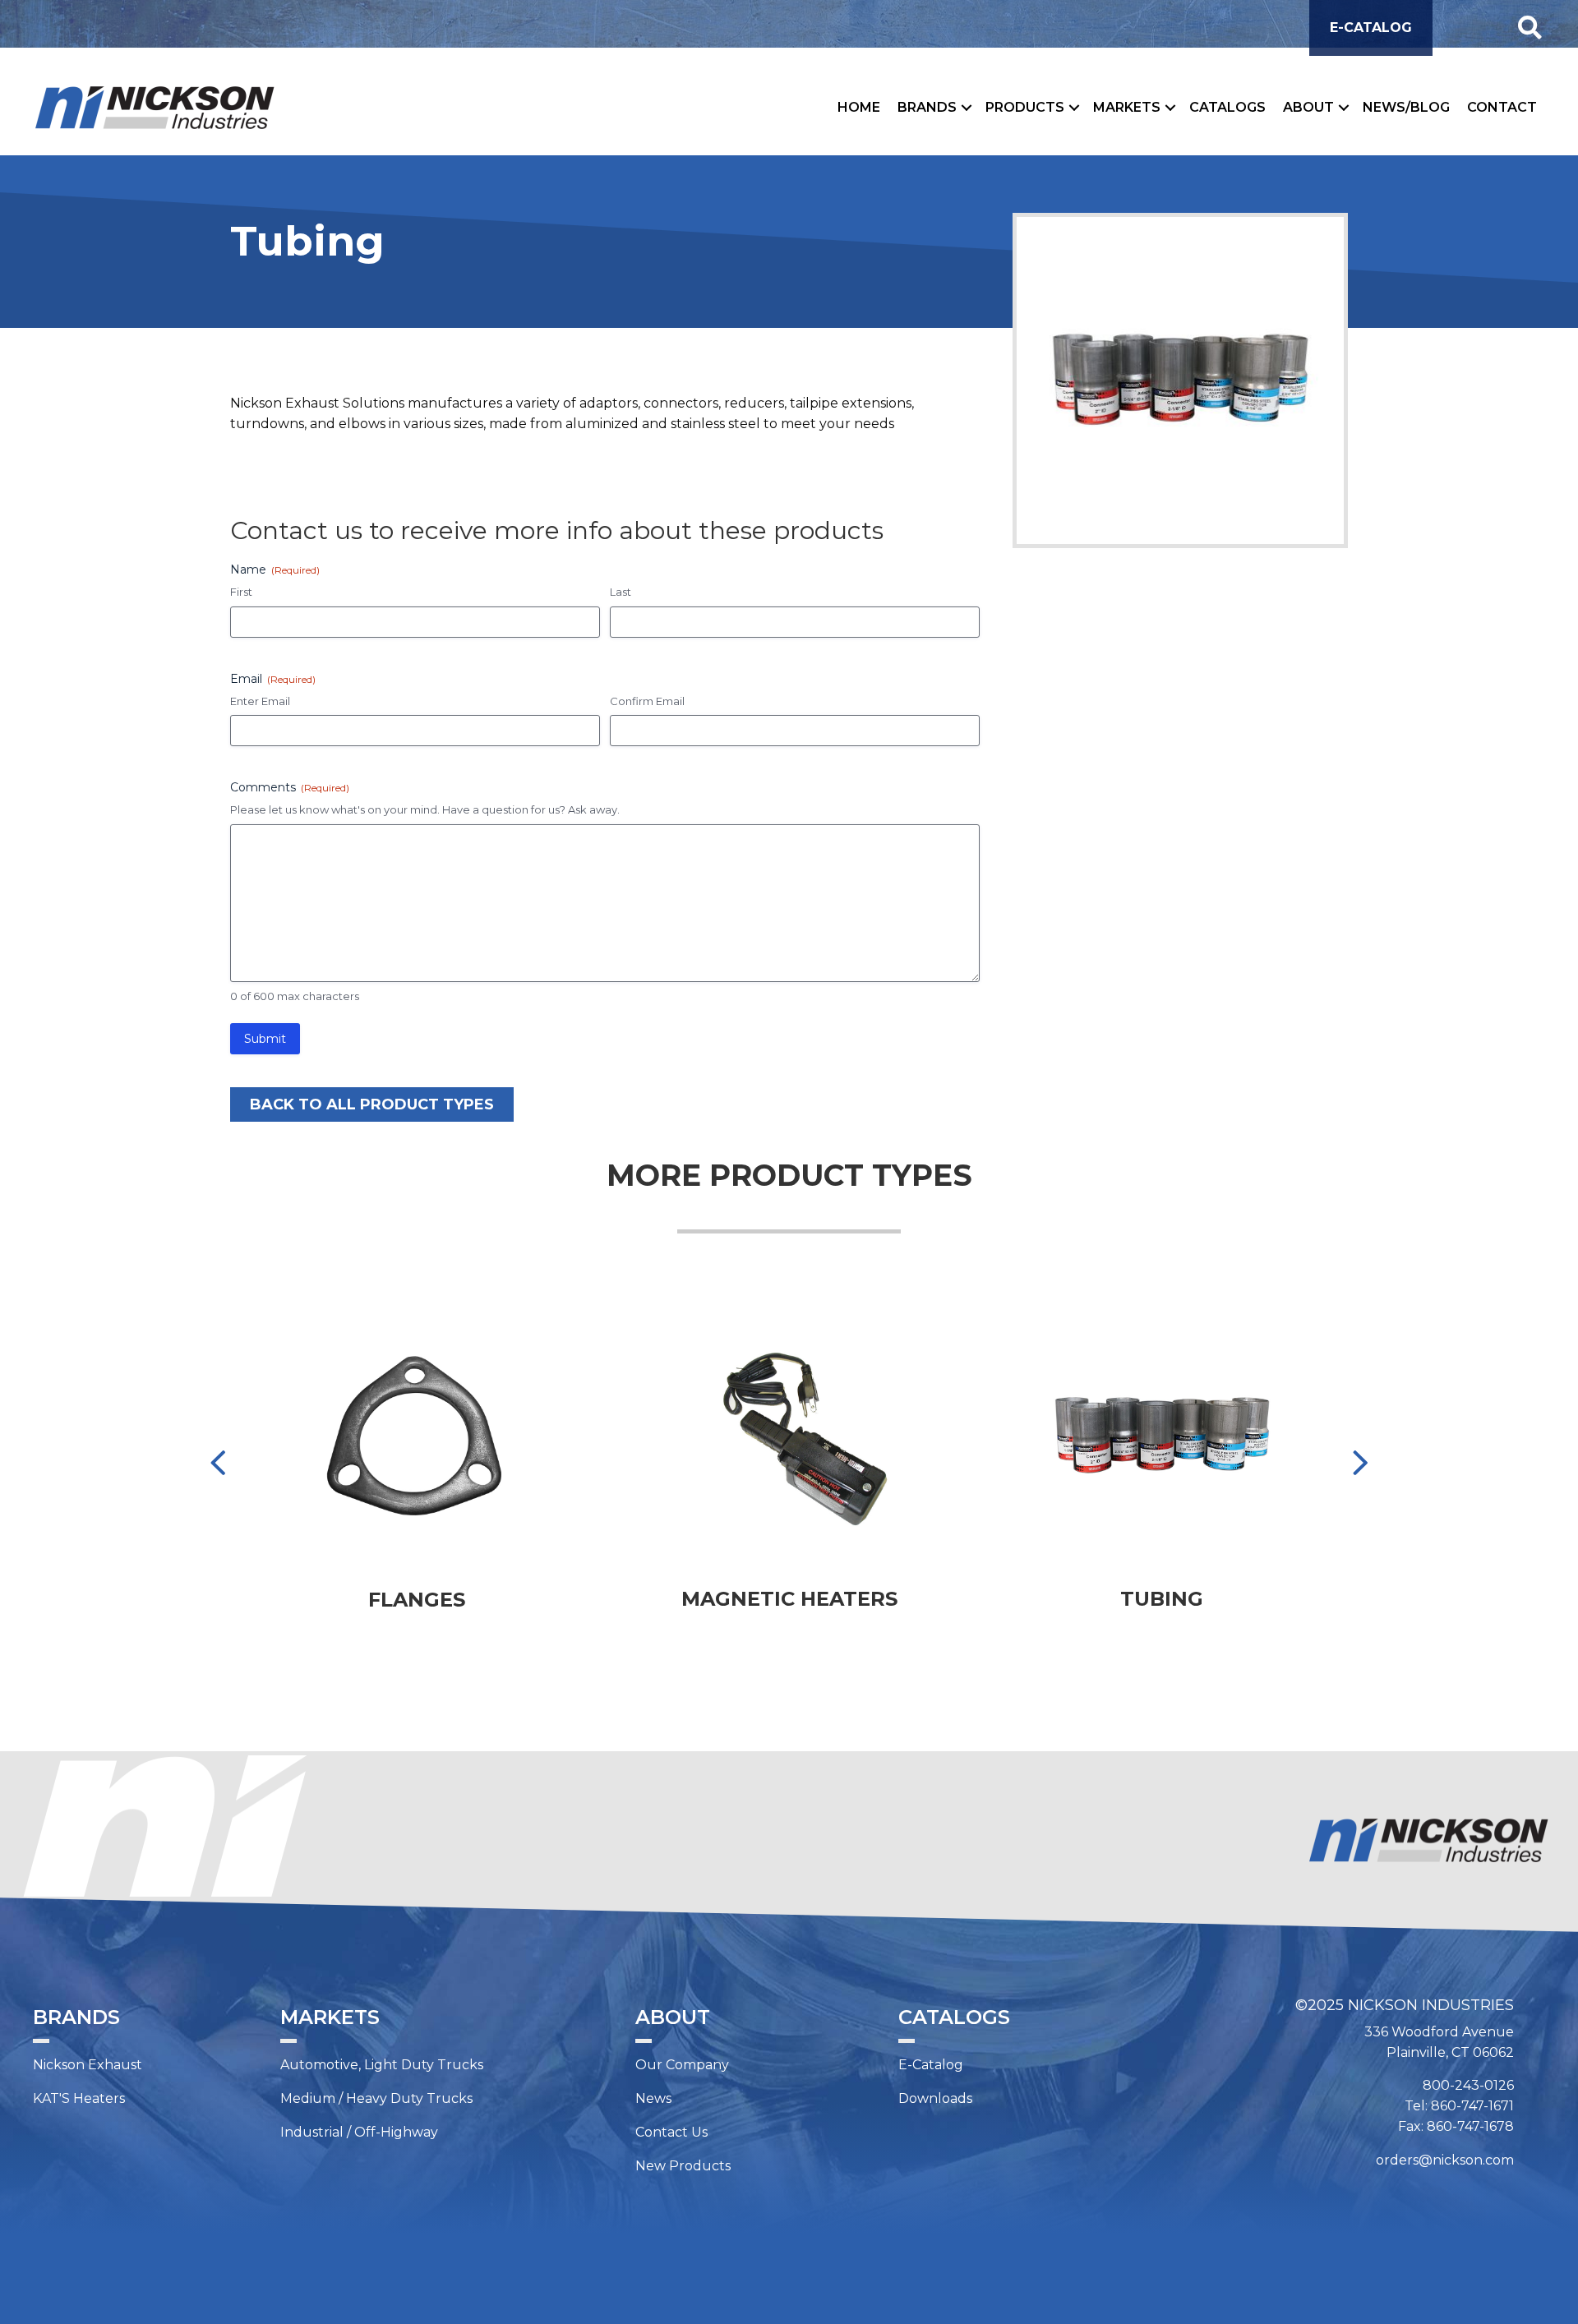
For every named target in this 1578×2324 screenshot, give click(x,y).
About (1308, 107)
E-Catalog (931, 2065)
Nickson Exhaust (88, 2065)
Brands (927, 107)
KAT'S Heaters (79, 2098)
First (241, 592)
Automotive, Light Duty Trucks (382, 2065)
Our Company (682, 2065)
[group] (417, 1476)
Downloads (935, 2098)
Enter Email (260, 701)
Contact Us (671, 2132)
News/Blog (1406, 107)
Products (1025, 107)
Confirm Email (647, 701)
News (653, 2098)
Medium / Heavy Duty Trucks (376, 2098)
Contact (1502, 107)
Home (859, 107)
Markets (1127, 107)
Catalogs (1227, 107)
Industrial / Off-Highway (359, 2132)
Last (621, 592)
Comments (290, 787)
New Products (683, 2166)
